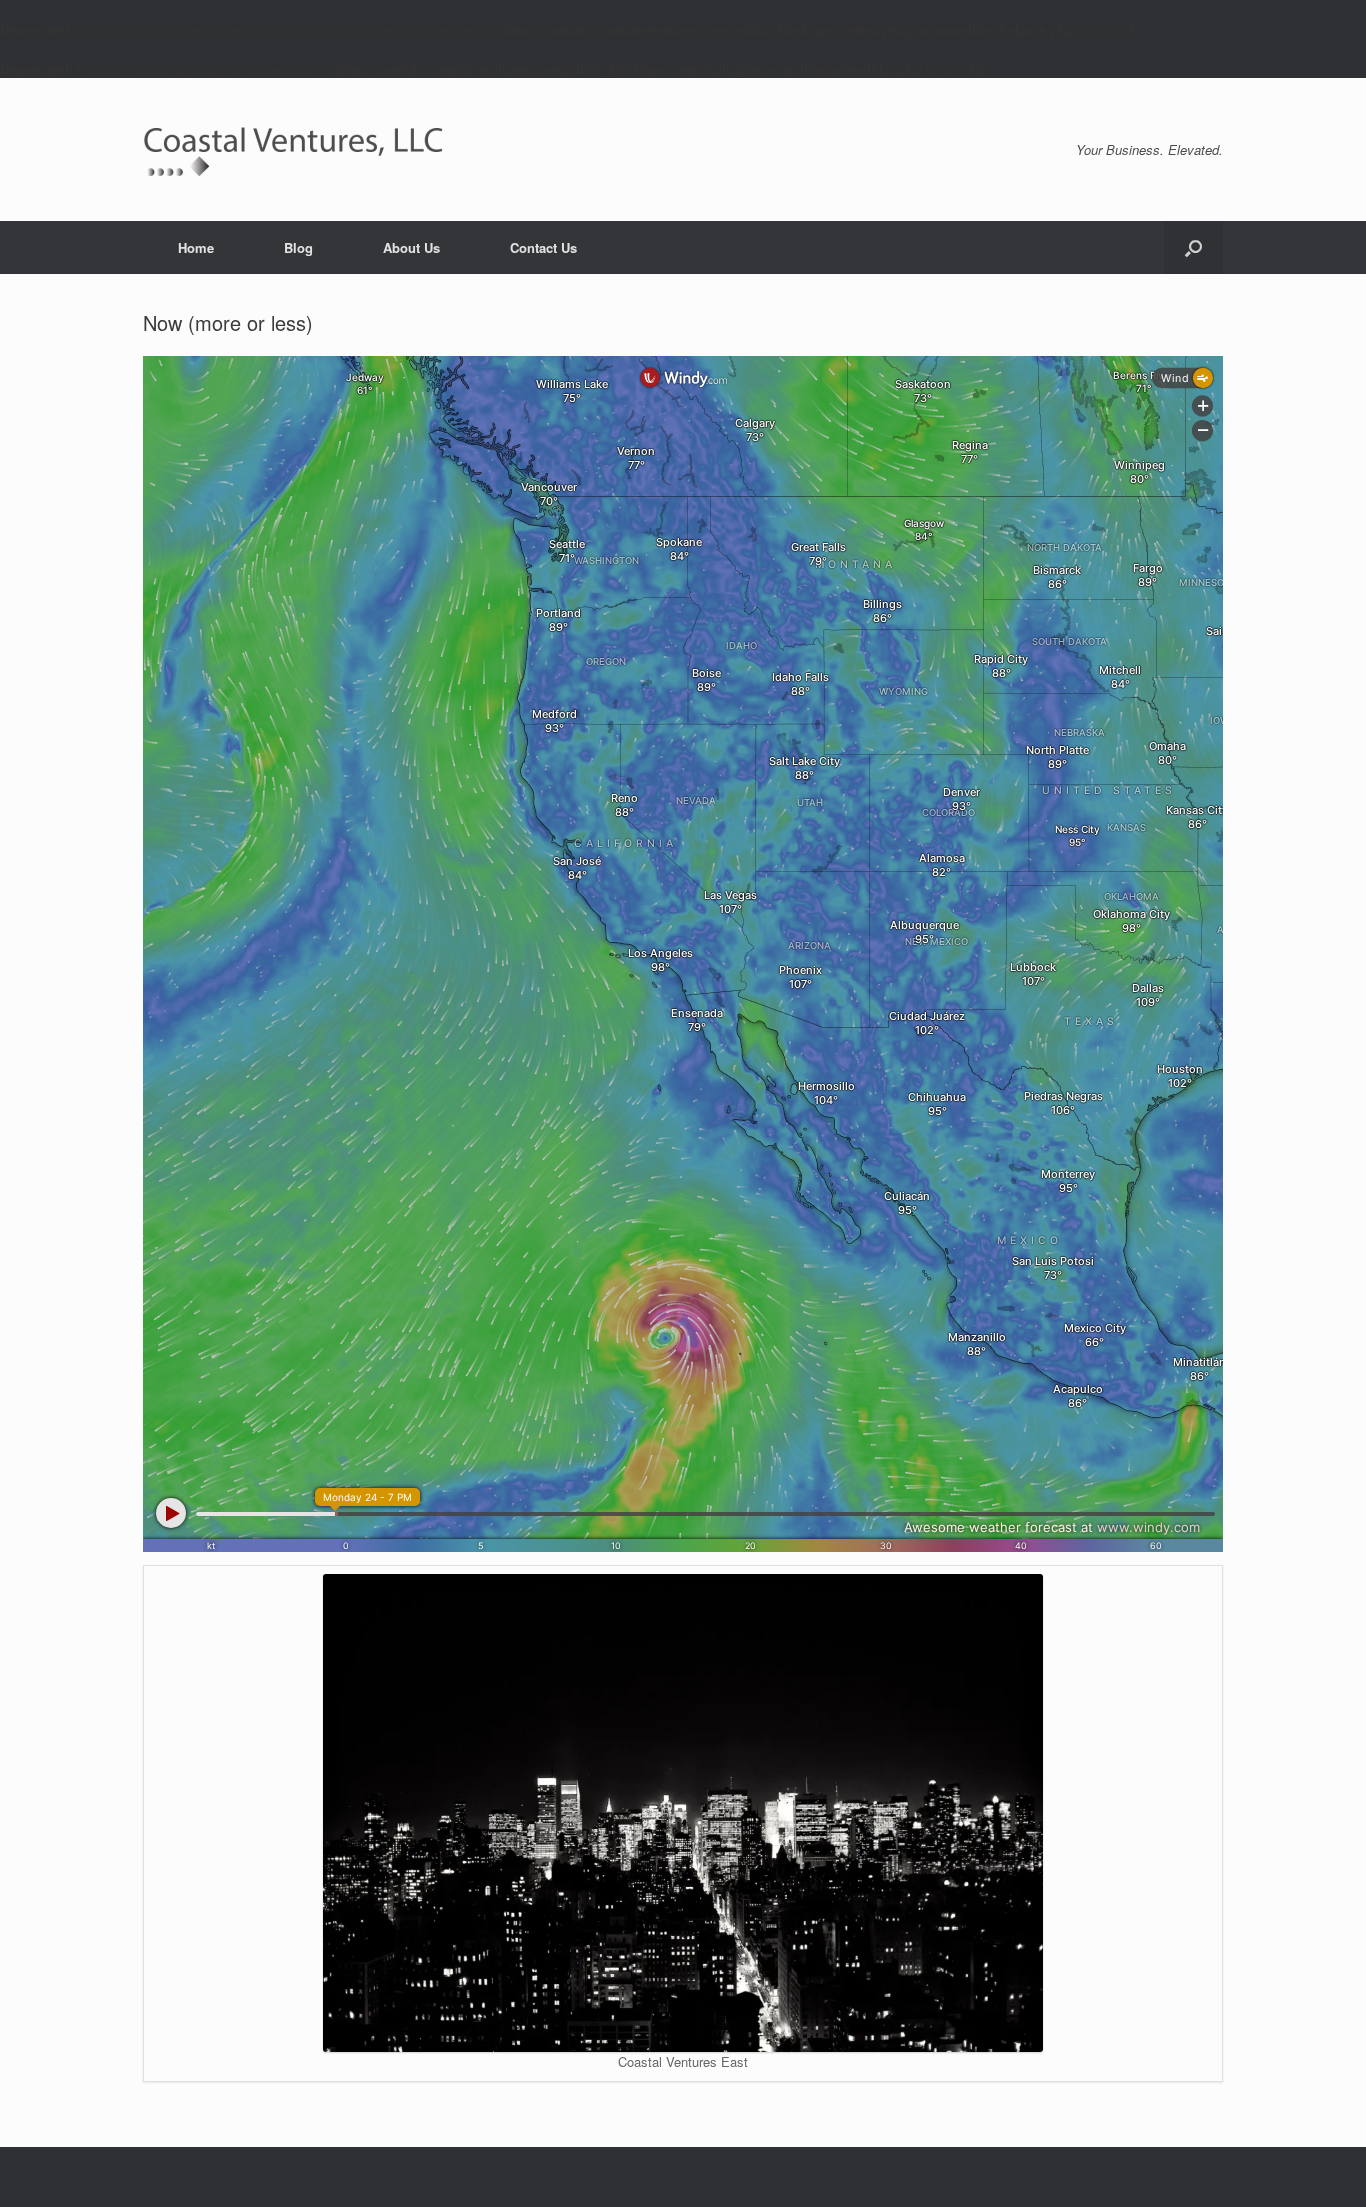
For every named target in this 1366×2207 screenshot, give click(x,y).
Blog (298, 247)
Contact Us (543, 247)
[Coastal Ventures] (293, 149)
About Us (411, 247)
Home (196, 247)
